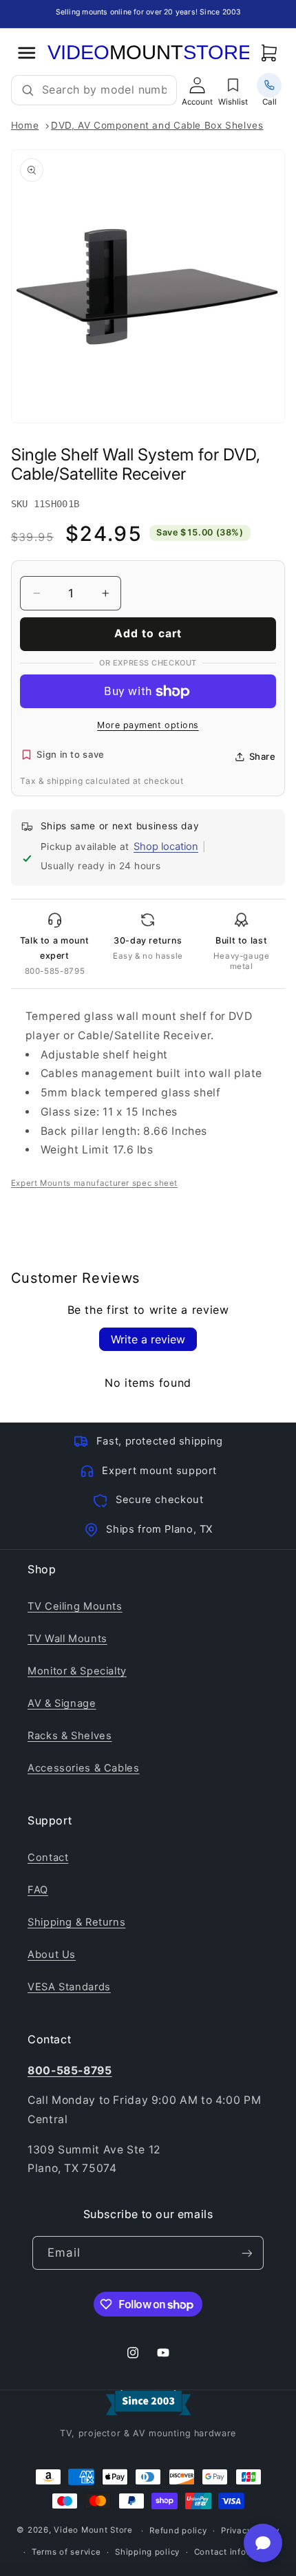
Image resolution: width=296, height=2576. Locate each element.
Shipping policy (147, 2552)
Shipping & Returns (76, 1922)
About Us (52, 1955)
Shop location (166, 847)
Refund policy (178, 2531)
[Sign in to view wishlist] (233, 85)
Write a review (148, 1339)
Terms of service (66, 2552)
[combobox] (104, 90)
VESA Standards (69, 1987)
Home (25, 125)
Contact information (236, 2552)
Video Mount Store (93, 2531)
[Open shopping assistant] (263, 2543)
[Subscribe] (246, 2253)
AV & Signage (62, 1703)
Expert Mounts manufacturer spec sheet (94, 1183)
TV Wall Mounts (67, 1639)
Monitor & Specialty (77, 1671)
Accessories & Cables (84, 1768)
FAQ (38, 1890)
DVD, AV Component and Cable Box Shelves (157, 125)
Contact (48, 1858)
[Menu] (27, 52)
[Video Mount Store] (148, 53)
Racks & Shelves (70, 1736)
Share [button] (263, 756)
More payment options (148, 725)
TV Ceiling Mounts (75, 1606)
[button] (269, 52)
